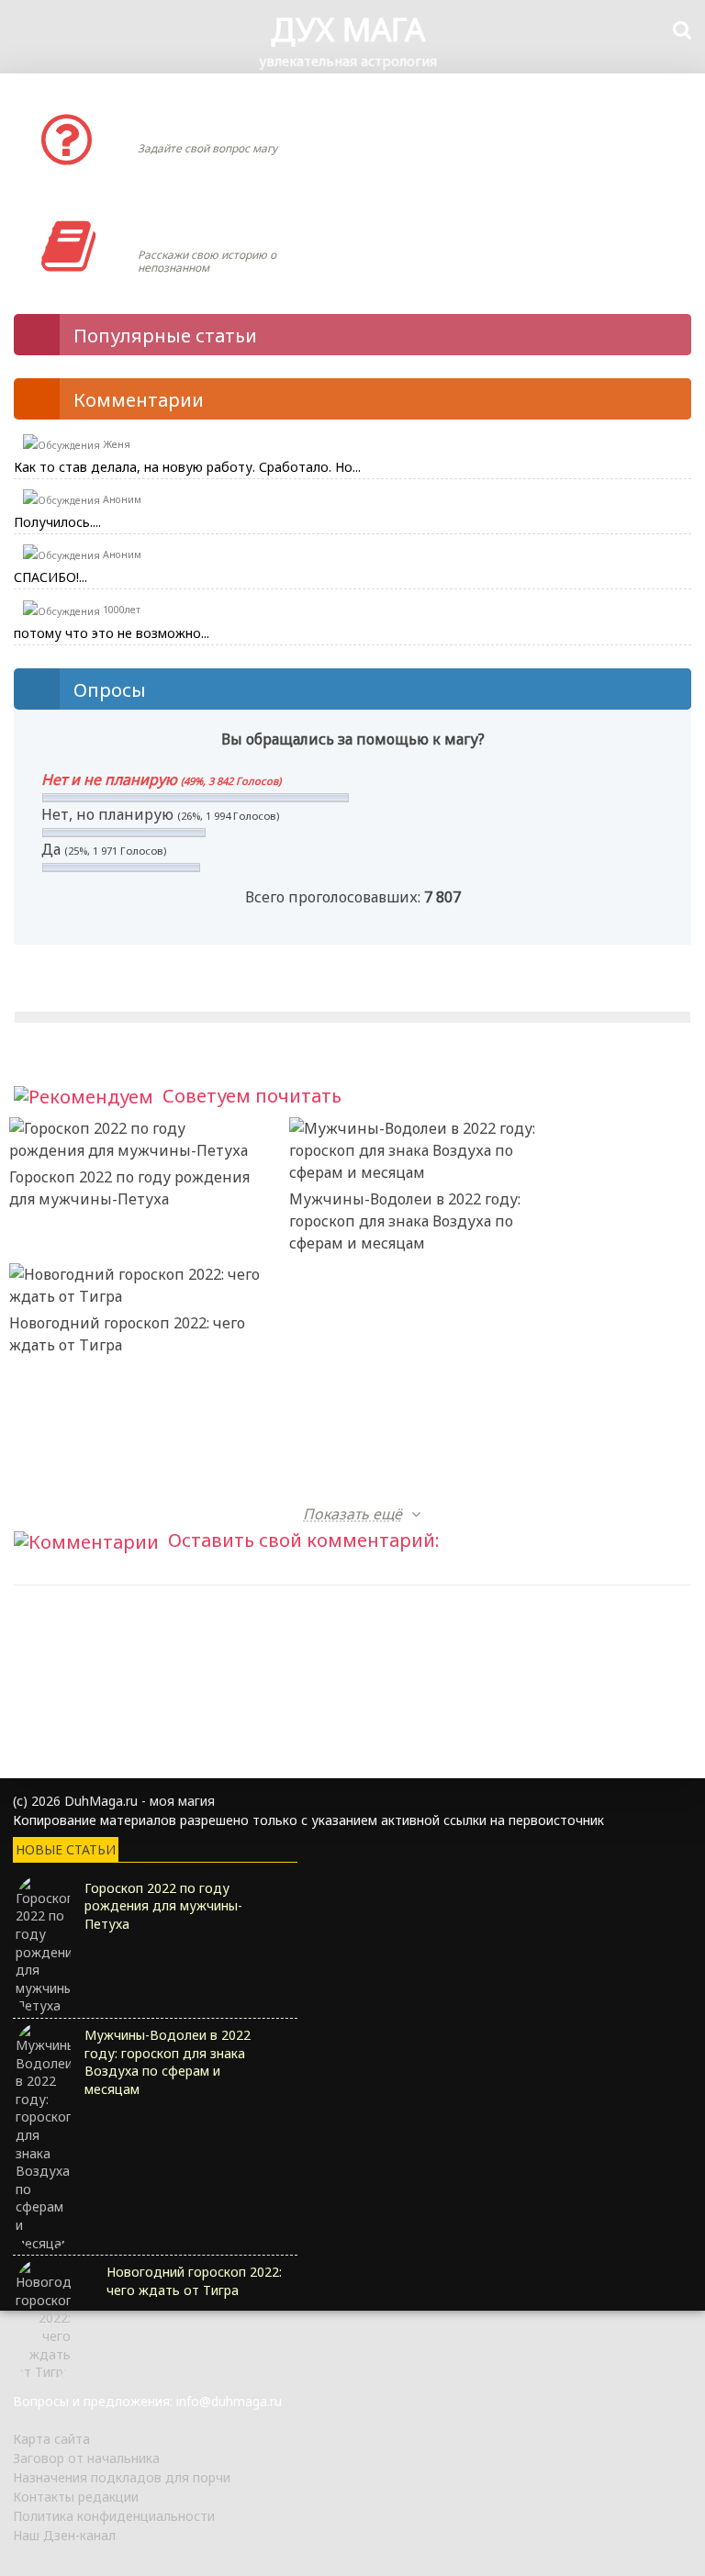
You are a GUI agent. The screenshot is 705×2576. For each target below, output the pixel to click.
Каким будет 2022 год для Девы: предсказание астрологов (127, 1480)
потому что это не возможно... (112, 633)
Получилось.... (57, 522)
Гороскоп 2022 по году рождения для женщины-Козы (409, 1480)
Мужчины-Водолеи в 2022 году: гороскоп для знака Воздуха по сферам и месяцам (405, 1221)
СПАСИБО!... (50, 577)
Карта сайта (51, 2439)
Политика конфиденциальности (114, 2516)
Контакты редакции (76, 2497)
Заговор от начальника (86, 2458)
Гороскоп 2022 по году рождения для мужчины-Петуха (129, 1188)
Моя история (192, 228)
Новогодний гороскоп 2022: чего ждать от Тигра (127, 1334)
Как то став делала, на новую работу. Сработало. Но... (187, 467)
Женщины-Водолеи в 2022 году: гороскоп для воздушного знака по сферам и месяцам (379, 1367)
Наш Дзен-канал (64, 2535)
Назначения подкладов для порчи (122, 2477)
